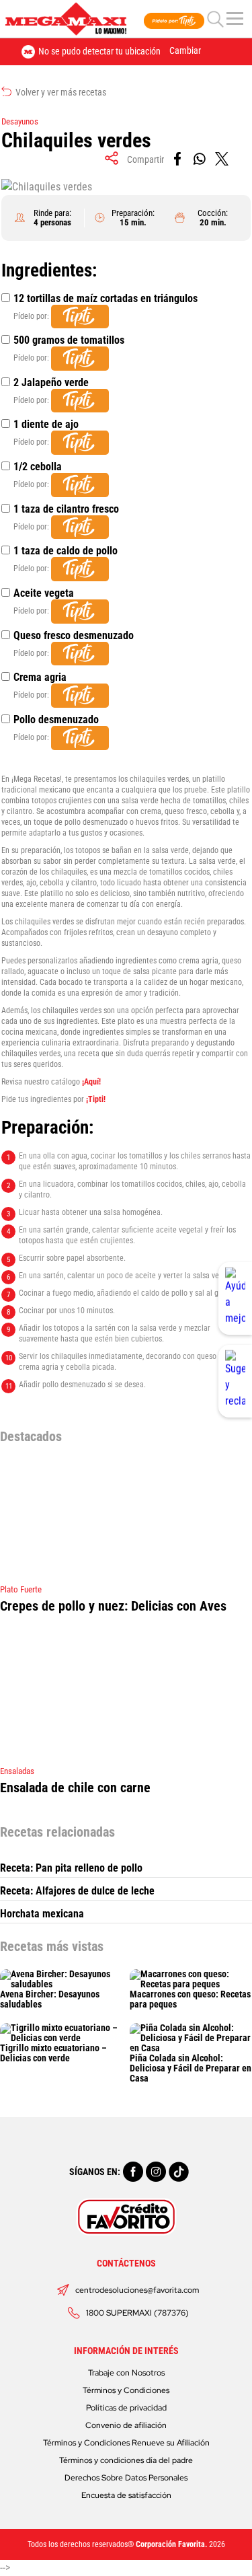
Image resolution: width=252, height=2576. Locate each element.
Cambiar (185, 50)
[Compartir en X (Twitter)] (223, 159)
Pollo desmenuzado (56, 720)
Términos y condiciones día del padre (126, 2460)
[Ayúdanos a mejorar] (235, 1298)
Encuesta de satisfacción (126, 2495)
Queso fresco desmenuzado (74, 635)
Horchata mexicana (42, 1914)
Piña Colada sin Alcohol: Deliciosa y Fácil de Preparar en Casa (191, 2068)
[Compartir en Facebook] (178, 159)
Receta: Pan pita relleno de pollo (71, 1868)
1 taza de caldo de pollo (66, 551)
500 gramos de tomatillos (69, 340)
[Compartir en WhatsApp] (201, 159)
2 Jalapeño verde (51, 382)
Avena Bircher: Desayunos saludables (50, 1999)
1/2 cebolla (38, 467)
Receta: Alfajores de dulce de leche (77, 1891)
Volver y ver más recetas (60, 92)
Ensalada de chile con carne (75, 1788)
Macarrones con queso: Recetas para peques (190, 1999)
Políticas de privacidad (126, 2408)
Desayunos (20, 121)
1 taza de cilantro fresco (66, 509)
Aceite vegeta (44, 593)
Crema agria (40, 677)
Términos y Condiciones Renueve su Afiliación (126, 2443)
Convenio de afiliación (126, 2425)
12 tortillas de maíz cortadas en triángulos (106, 298)
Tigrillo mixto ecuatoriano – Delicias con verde (53, 2053)
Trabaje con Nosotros (126, 2373)
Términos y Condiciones (126, 2390)
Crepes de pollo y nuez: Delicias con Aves (113, 1606)
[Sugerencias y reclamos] (235, 1381)
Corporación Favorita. (171, 2544)
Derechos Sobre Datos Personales (126, 2478)
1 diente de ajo (46, 424)
